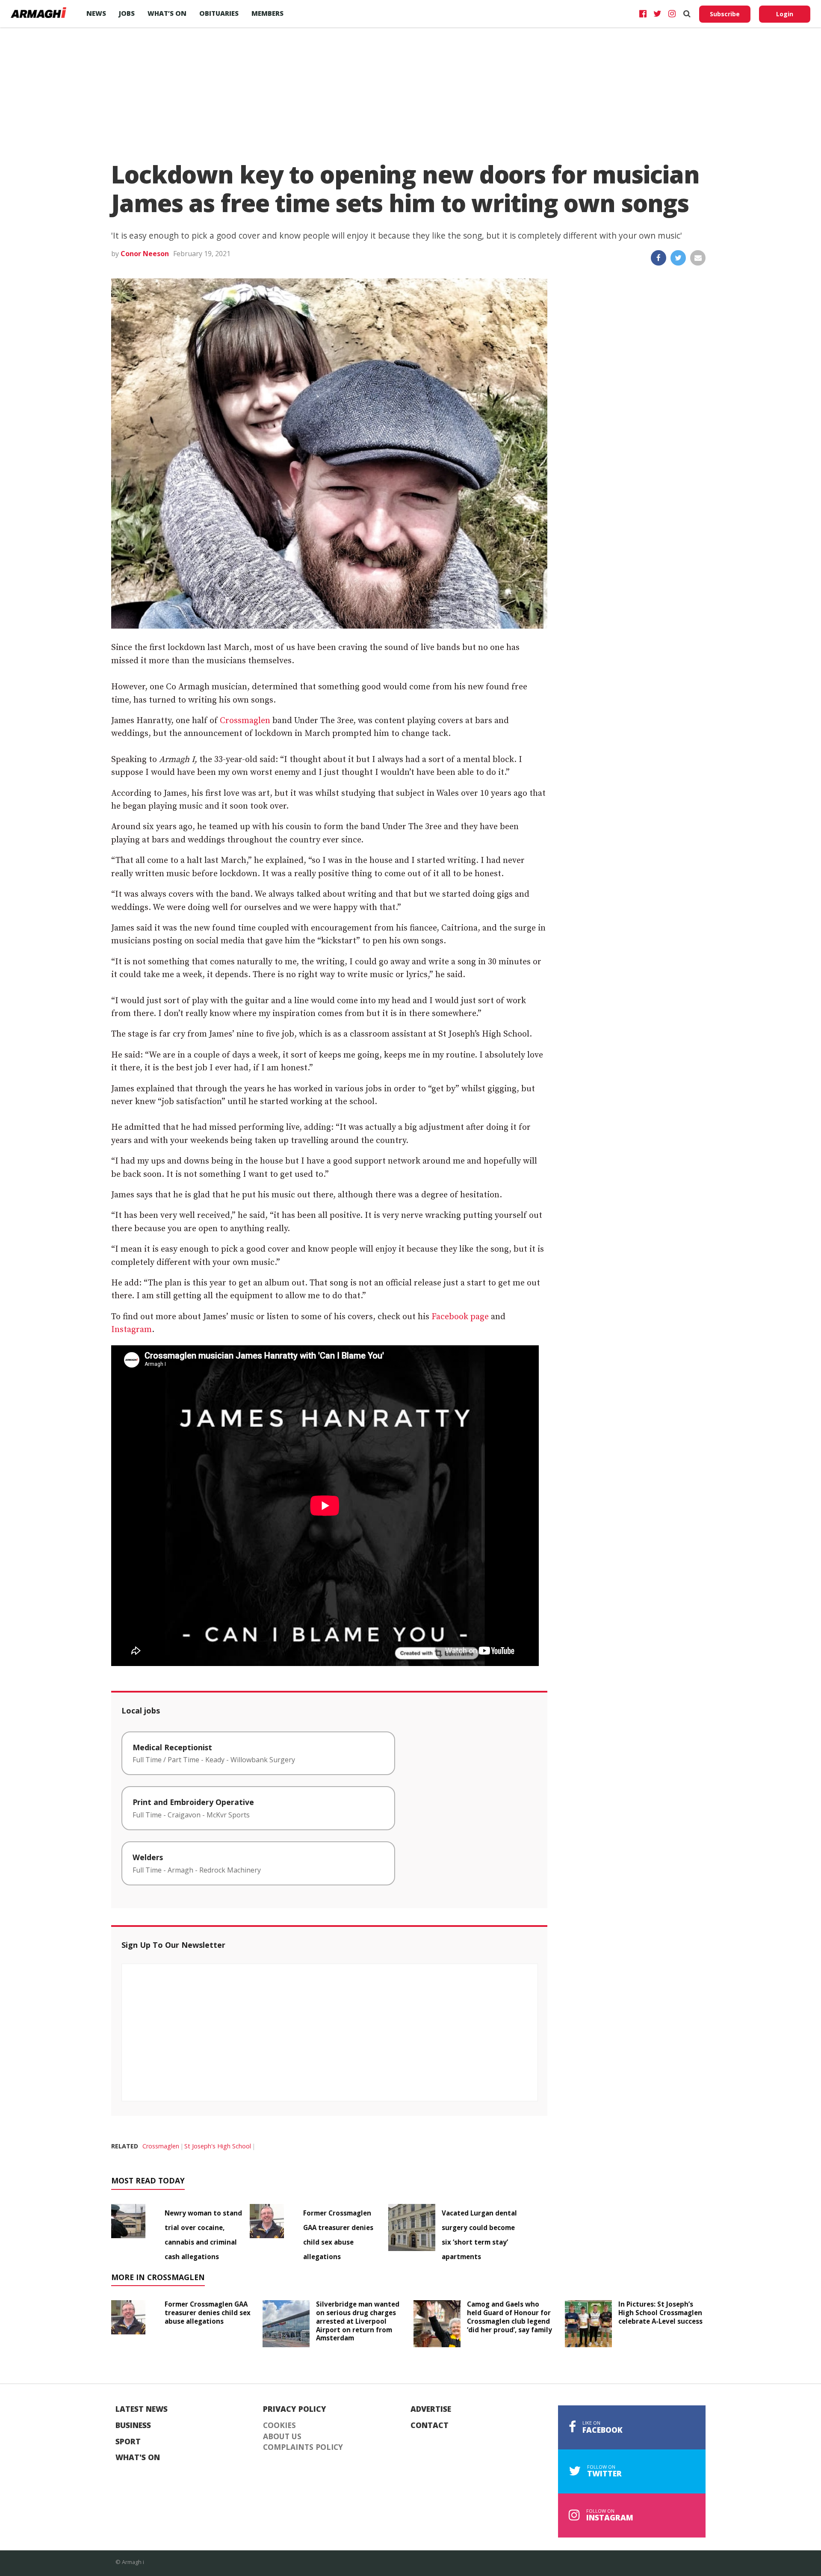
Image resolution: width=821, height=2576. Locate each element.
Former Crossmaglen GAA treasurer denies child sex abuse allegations (208, 2313)
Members (267, 13)
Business (133, 2425)
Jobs (127, 13)
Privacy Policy (295, 2409)
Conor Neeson (145, 254)
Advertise (431, 2409)
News (96, 13)
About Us (282, 2437)
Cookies (279, 2425)
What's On (138, 2458)
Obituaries (219, 13)
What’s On (167, 13)
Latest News (142, 2409)
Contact (430, 2425)
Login (785, 14)
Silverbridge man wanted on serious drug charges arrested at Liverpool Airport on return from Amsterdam (358, 2321)
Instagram (131, 1330)
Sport (128, 2442)
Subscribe (725, 14)
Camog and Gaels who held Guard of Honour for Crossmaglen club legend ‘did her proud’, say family (509, 2317)
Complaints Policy (303, 2447)
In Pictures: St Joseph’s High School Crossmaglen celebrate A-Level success (660, 2313)
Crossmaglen (245, 721)
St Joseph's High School (218, 2146)
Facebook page (460, 1317)
